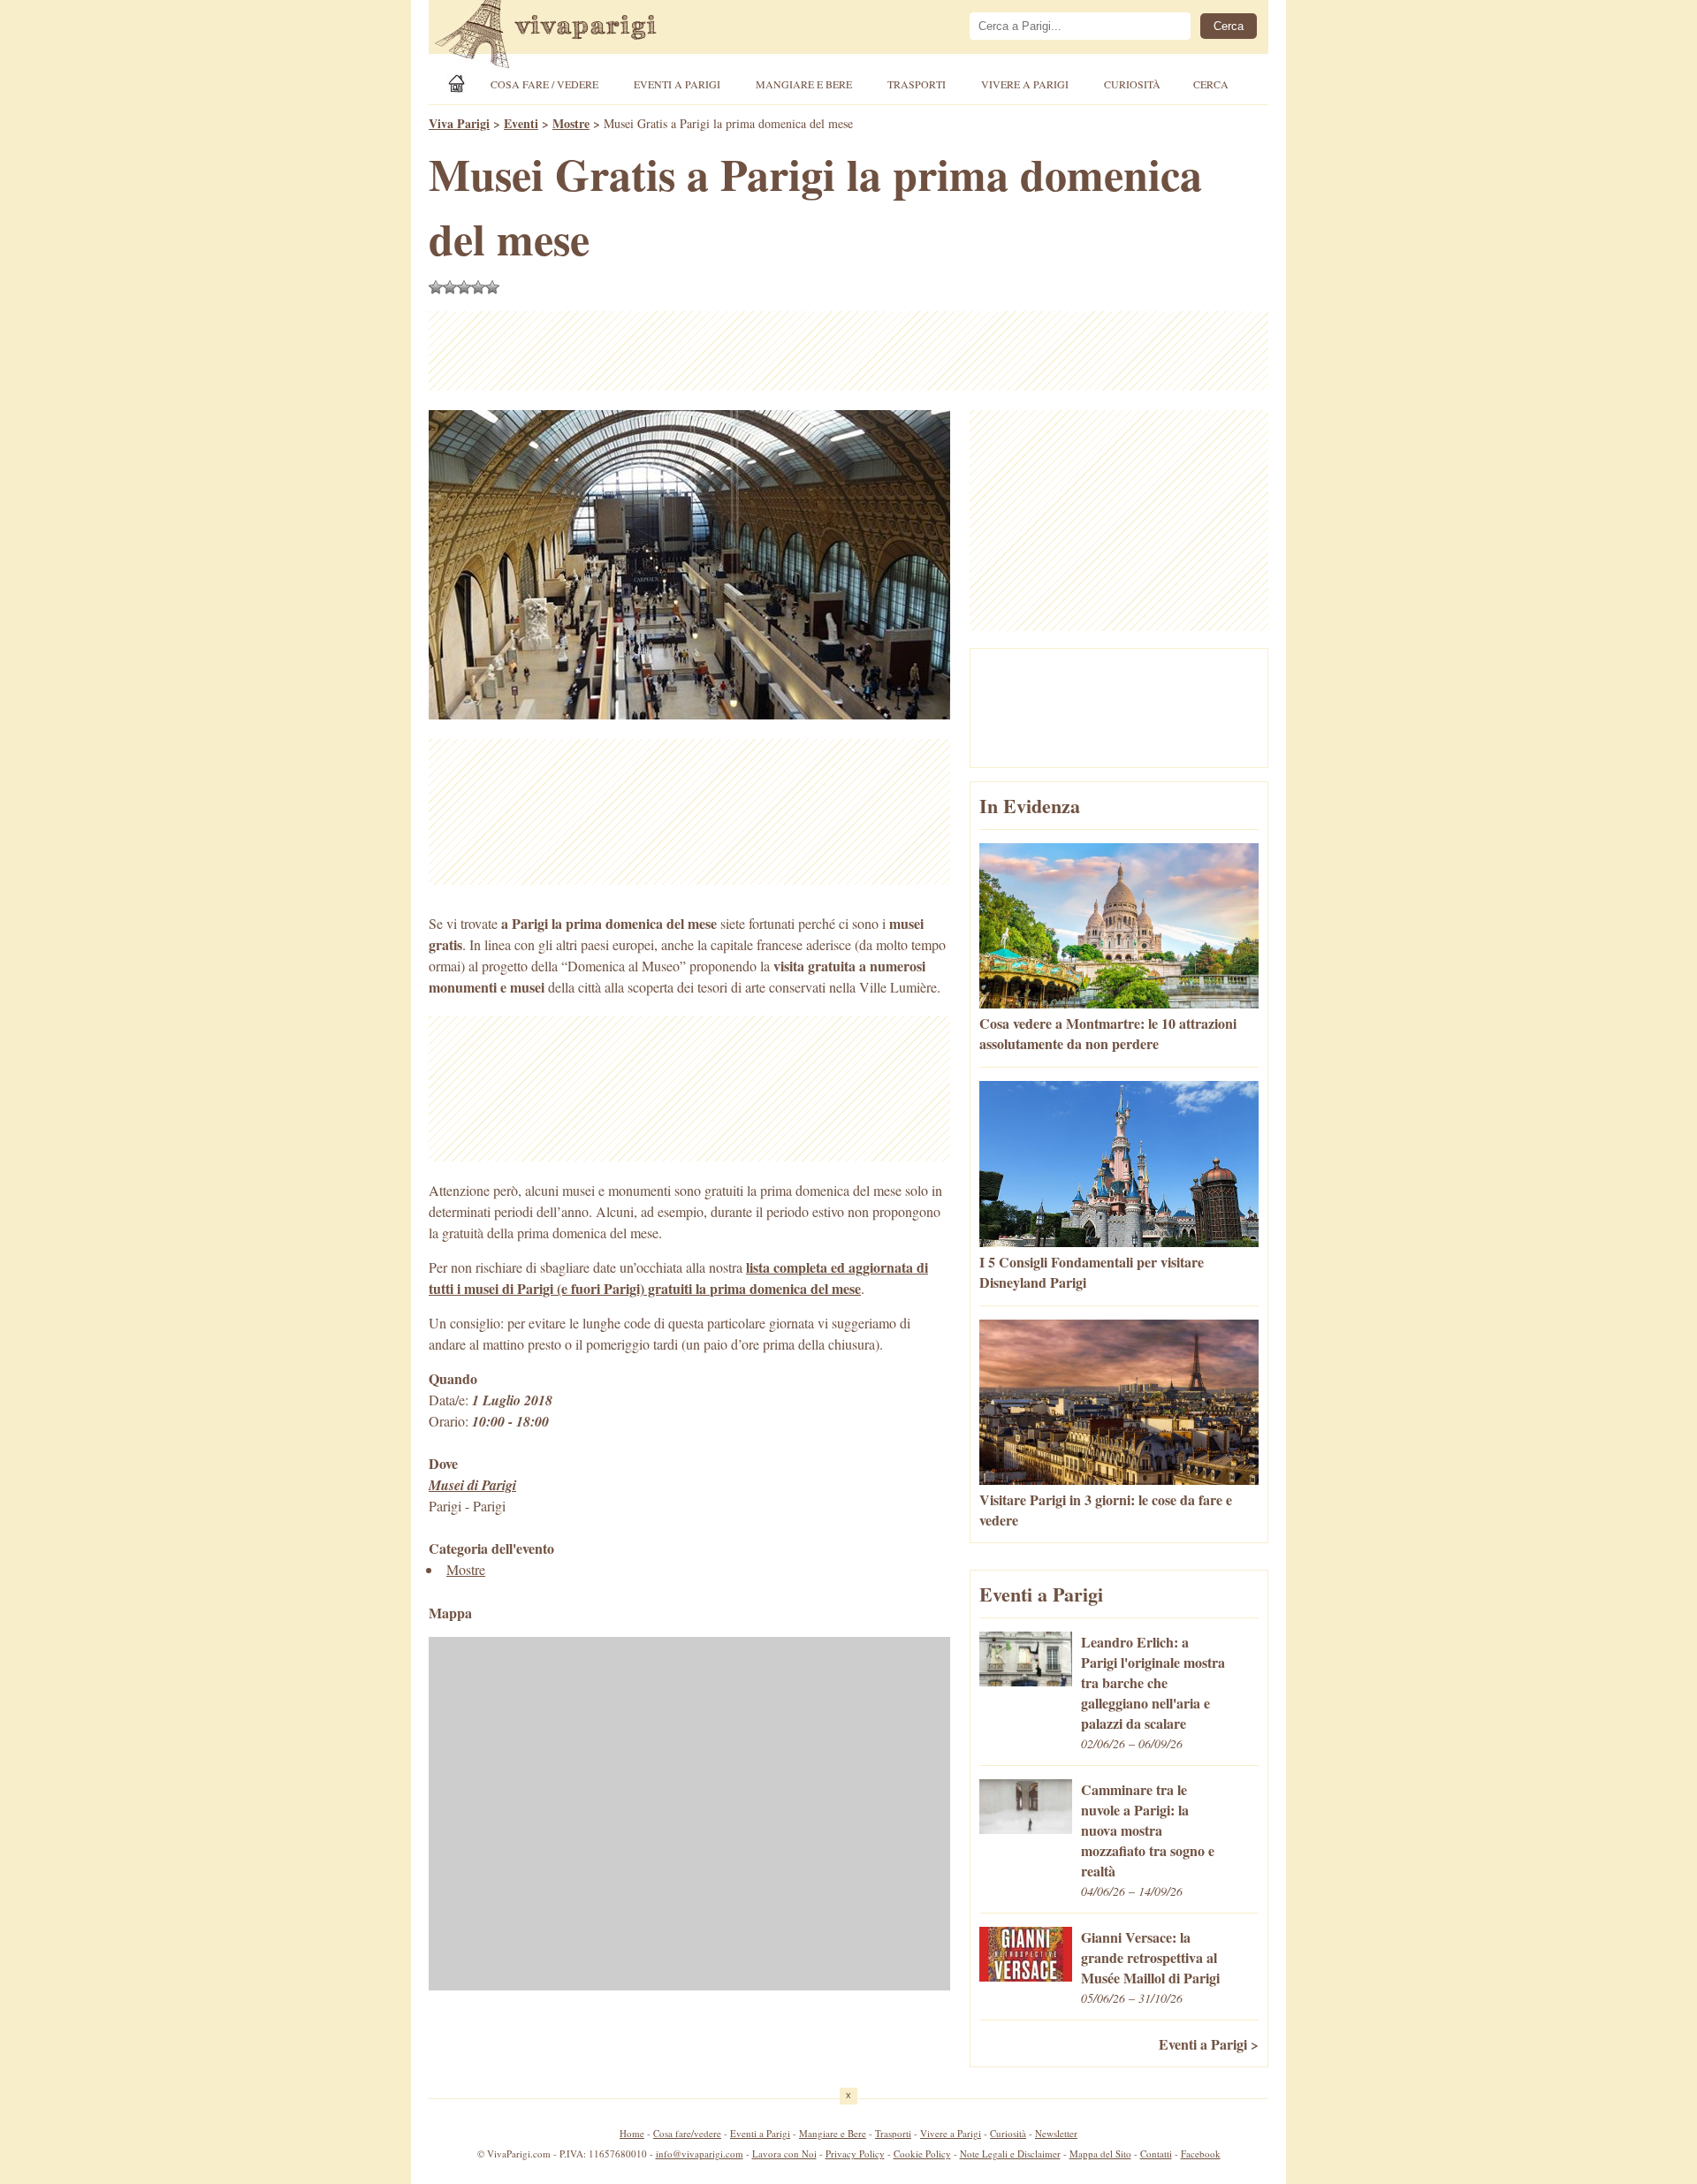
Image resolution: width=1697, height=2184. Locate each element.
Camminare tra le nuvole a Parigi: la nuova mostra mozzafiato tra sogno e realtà (1148, 1830)
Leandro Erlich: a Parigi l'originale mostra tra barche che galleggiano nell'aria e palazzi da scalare (1153, 1682)
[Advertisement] (848, 351)
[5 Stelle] (492, 287)
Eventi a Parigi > (1209, 2044)
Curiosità (1132, 84)
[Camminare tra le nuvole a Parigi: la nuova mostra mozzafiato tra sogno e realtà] (1026, 1828)
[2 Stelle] (450, 287)
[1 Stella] (436, 287)
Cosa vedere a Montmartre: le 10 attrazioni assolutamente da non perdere (1108, 1033)
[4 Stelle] (478, 287)
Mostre (466, 1569)
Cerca (1211, 84)
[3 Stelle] (464, 287)
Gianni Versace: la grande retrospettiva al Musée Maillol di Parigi (1150, 1957)
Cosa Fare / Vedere (544, 84)
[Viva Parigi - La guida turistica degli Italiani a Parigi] (561, 36)
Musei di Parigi (472, 1485)
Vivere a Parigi (1025, 84)
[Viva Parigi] (460, 84)
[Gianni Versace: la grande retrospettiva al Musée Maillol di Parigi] (1026, 1976)
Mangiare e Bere (804, 84)
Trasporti (917, 84)
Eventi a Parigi (677, 84)
